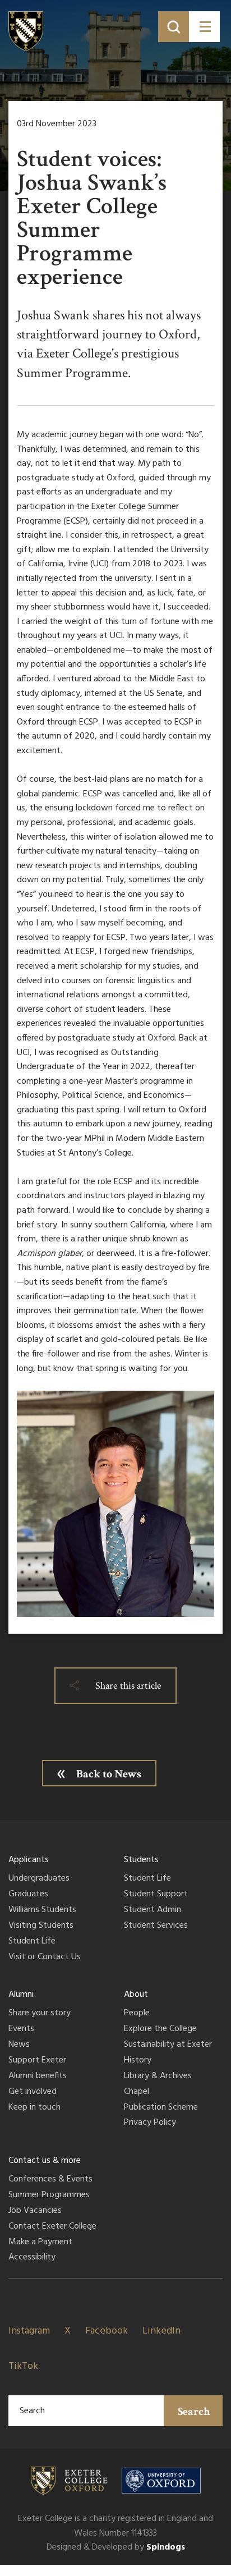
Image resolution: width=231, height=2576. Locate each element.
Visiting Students (41, 1926)
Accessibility (32, 2258)
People (137, 2014)
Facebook (107, 2331)
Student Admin (153, 1910)
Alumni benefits (38, 2077)
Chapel (137, 2092)
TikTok (23, 2366)
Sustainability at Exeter (168, 2045)
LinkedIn (161, 2331)
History (138, 2061)
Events (21, 2029)
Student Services (156, 1926)
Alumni (21, 1995)
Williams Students (42, 1910)
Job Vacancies (35, 2211)
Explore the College (160, 2029)
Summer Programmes (49, 2195)
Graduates (28, 1895)
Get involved (33, 2092)
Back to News (109, 1774)
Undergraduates (39, 1879)
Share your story (40, 2014)
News (19, 2045)
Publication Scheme (161, 2108)
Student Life (32, 1942)
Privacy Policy (150, 2123)
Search (194, 2412)
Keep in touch (34, 2108)
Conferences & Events (50, 2180)
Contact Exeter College (52, 2227)
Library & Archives (158, 2077)
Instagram (29, 2331)
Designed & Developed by (116, 2547)
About (136, 1995)
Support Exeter (37, 2061)
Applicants (29, 1860)
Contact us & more (45, 2161)
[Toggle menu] (204, 27)
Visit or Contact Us (45, 1958)
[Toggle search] (174, 27)
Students (141, 1860)
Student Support (156, 1895)
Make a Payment (40, 2243)
